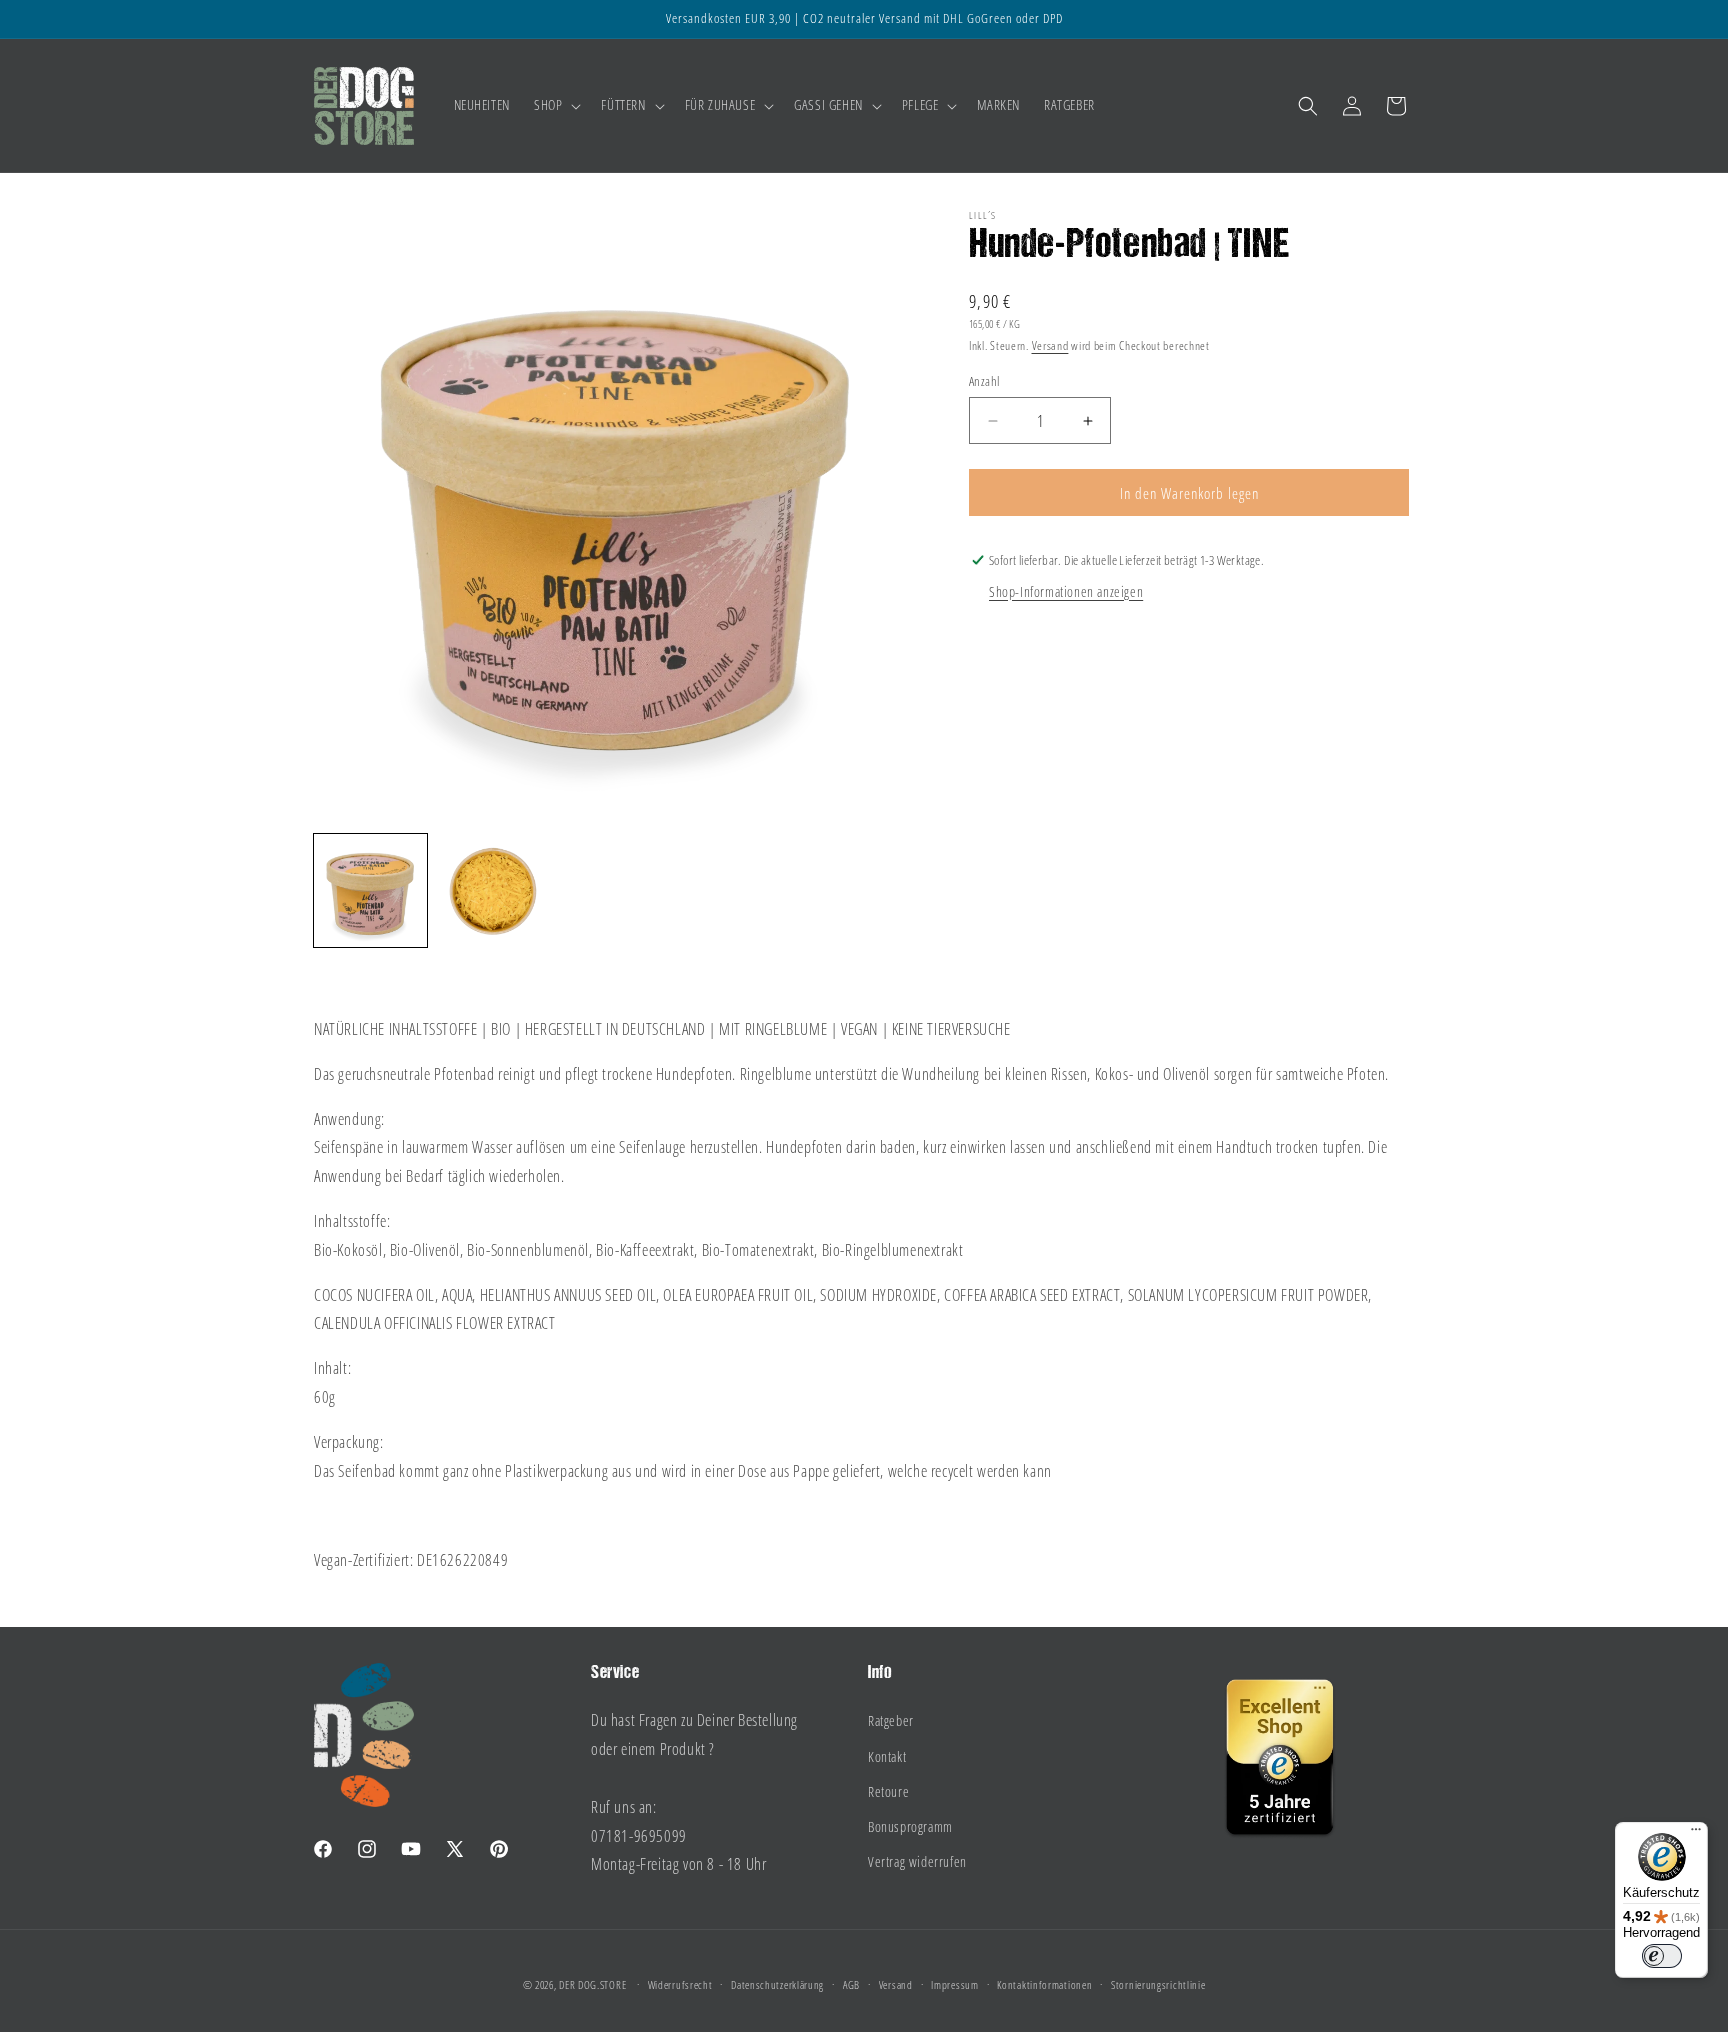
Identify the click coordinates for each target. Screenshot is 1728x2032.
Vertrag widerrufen (917, 1861)
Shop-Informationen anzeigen (1066, 591)
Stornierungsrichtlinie (1158, 1984)
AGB (851, 1984)
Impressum (954, 1984)
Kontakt (887, 1756)
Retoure (888, 1791)
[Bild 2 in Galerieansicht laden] (493, 890)
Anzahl (984, 381)
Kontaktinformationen (1044, 1984)
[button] (555, 105)
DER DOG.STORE (592, 1984)
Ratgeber (891, 1720)
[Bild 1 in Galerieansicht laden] (370, 890)
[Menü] (1696, 1834)
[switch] (1662, 1956)
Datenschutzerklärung (777, 1984)
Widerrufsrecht (680, 1984)
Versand (1050, 345)
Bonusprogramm (910, 1826)
